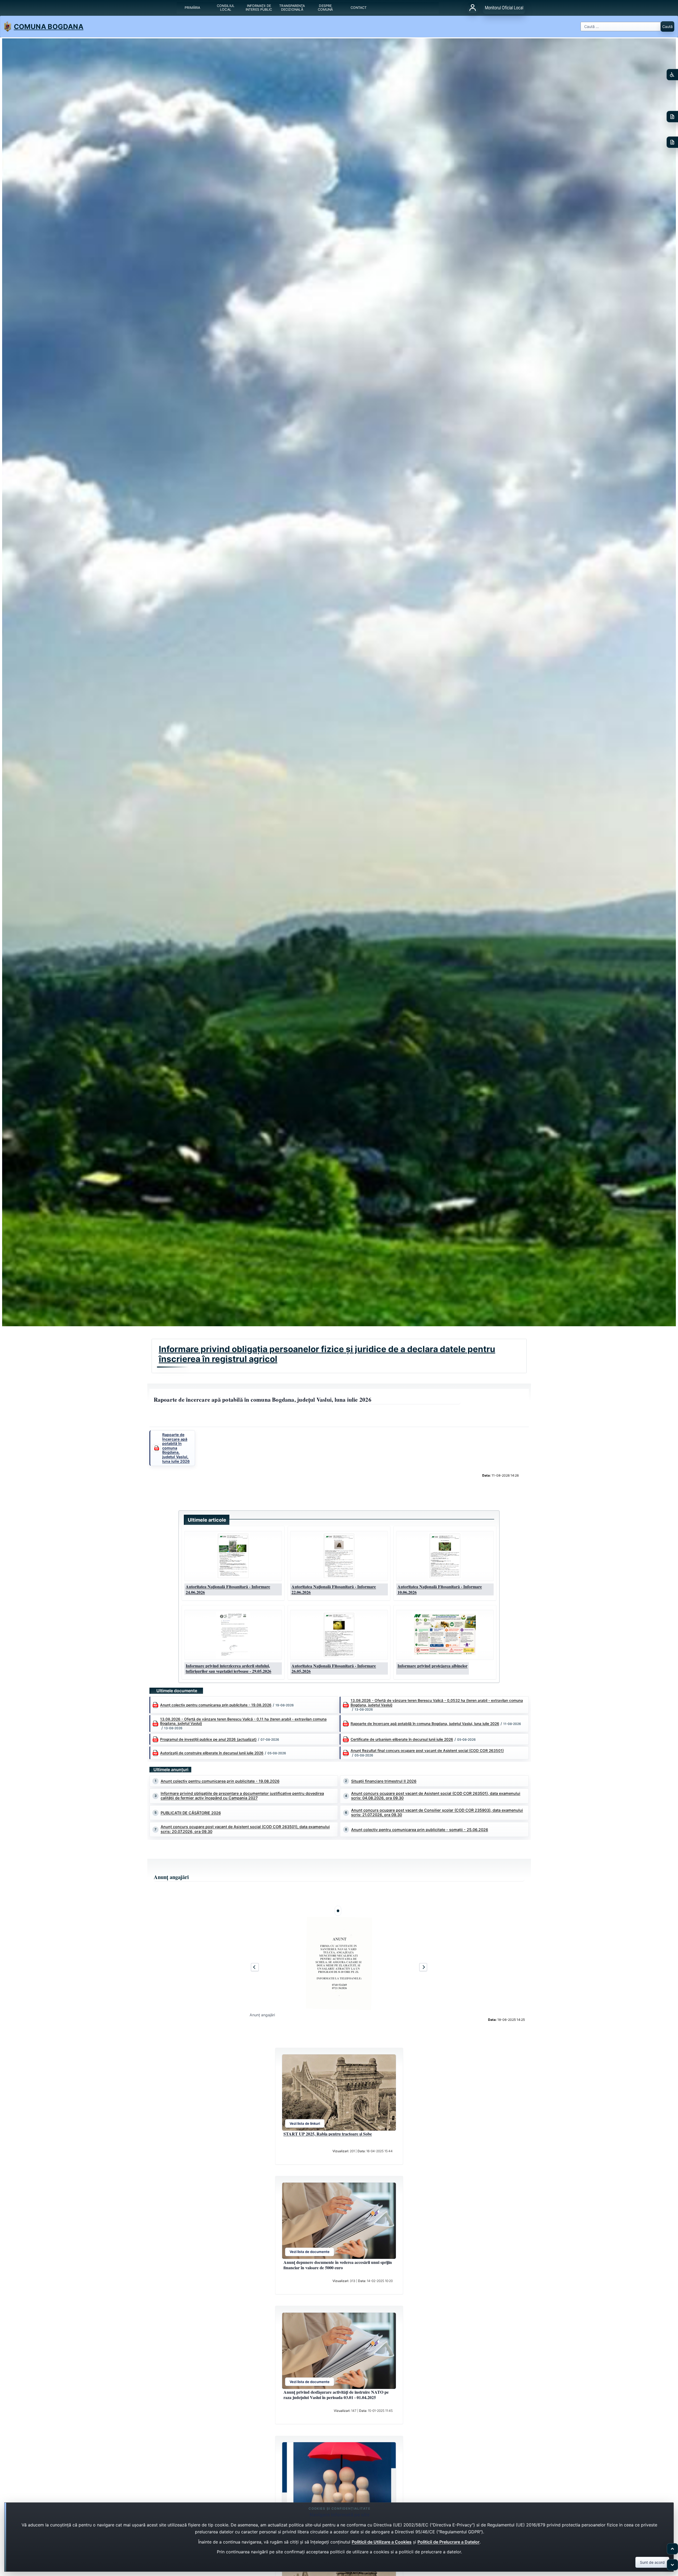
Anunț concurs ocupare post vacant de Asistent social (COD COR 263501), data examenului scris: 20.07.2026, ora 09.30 (245, 1829)
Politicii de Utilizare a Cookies (382, 2542)
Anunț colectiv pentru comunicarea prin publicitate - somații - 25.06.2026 (420, 1830)
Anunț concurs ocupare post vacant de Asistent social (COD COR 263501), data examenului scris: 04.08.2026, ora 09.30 (436, 1796)
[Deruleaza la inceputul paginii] (672, 2549)
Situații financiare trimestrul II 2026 (384, 1781)
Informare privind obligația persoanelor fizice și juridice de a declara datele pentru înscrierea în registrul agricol (327, 1354)
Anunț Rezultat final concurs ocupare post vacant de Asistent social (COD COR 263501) (427, 1751)
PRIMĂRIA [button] (192, 8)
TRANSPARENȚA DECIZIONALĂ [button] (292, 8)
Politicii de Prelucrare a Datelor (448, 2542)
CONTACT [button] (359, 8)
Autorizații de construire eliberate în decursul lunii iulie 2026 (212, 1753)
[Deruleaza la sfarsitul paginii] (672, 2565)
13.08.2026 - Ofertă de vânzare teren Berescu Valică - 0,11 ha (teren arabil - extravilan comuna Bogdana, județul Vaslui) (243, 1721)
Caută (667, 27)
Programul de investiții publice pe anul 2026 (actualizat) (208, 1739)
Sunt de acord (652, 2562)
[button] (233, 1556)
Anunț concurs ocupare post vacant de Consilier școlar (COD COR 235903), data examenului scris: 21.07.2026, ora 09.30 (437, 1813)
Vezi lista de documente (310, 2252)
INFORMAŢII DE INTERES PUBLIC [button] (259, 8)
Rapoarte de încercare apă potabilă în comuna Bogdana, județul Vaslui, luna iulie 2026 (425, 1724)
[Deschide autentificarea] (473, 8)
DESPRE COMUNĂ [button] (325, 8)
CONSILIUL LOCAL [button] (226, 8)
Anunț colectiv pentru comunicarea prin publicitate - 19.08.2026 (216, 1705)
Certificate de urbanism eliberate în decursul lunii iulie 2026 (402, 1739)
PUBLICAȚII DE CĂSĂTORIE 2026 (191, 1813)
